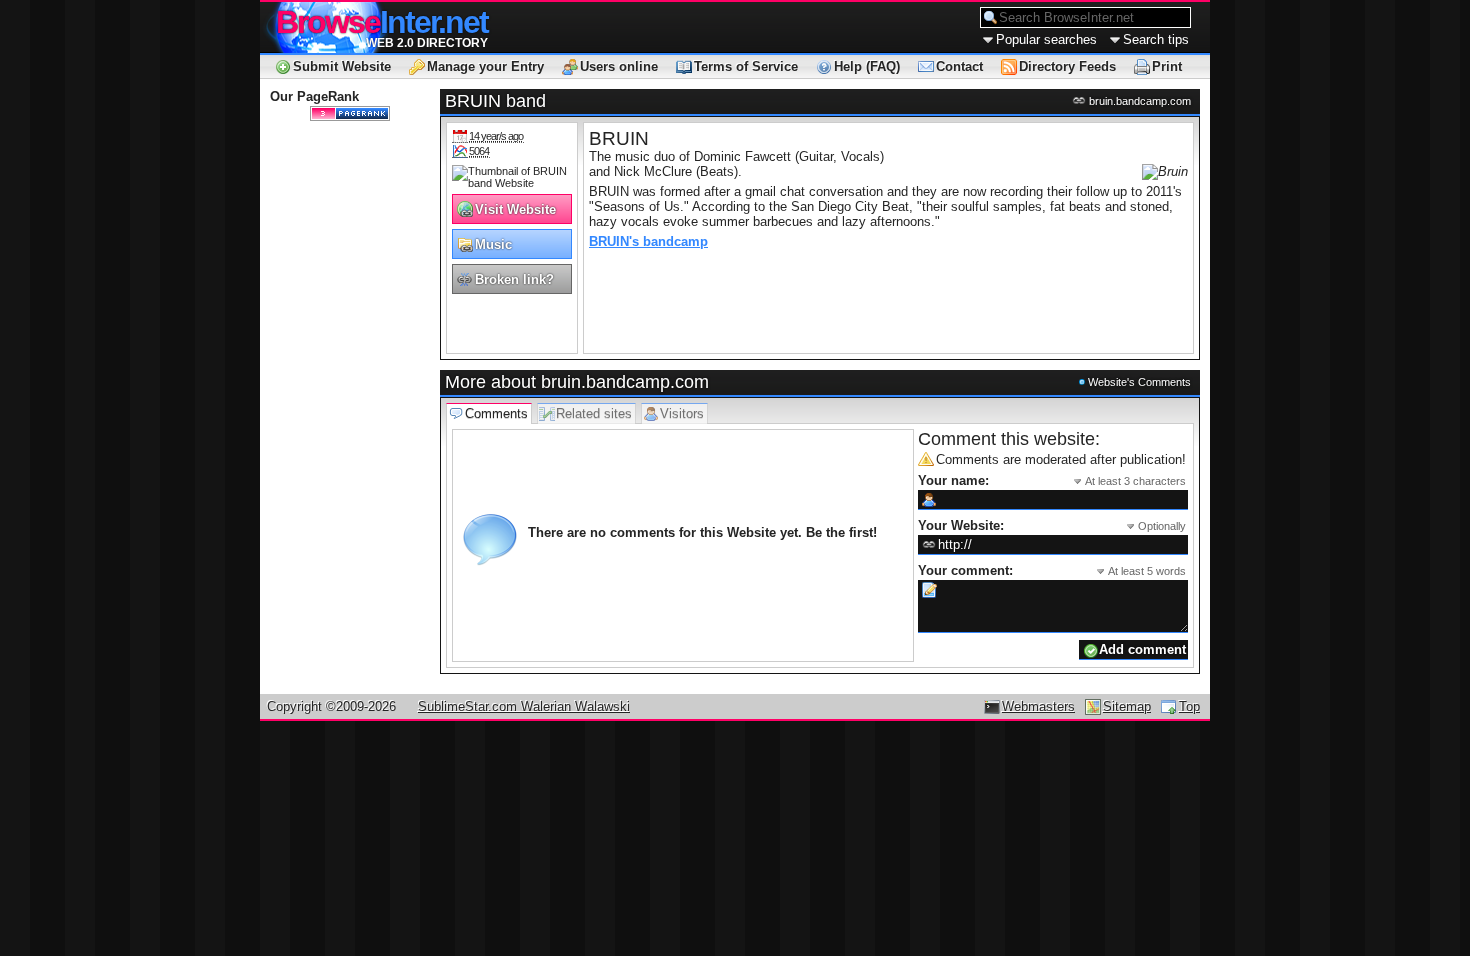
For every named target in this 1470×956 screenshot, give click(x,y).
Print (1167, 66)
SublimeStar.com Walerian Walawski (524, 706)
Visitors (682, 413)
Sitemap (1127, 706)
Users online (619, 66)
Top (1189, 706)
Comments (496, 413)
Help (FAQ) (867, 66)
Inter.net (382, 22)
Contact (959, 66)
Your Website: (1052, 525)
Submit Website (342, 66)
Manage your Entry (485, 66)
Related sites (594, 413)
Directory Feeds (1067, 66)
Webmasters (1038, 706)
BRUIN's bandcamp (648, 241)
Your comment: (1052, 570)
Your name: (1052, 480)
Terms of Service (746, 66)
